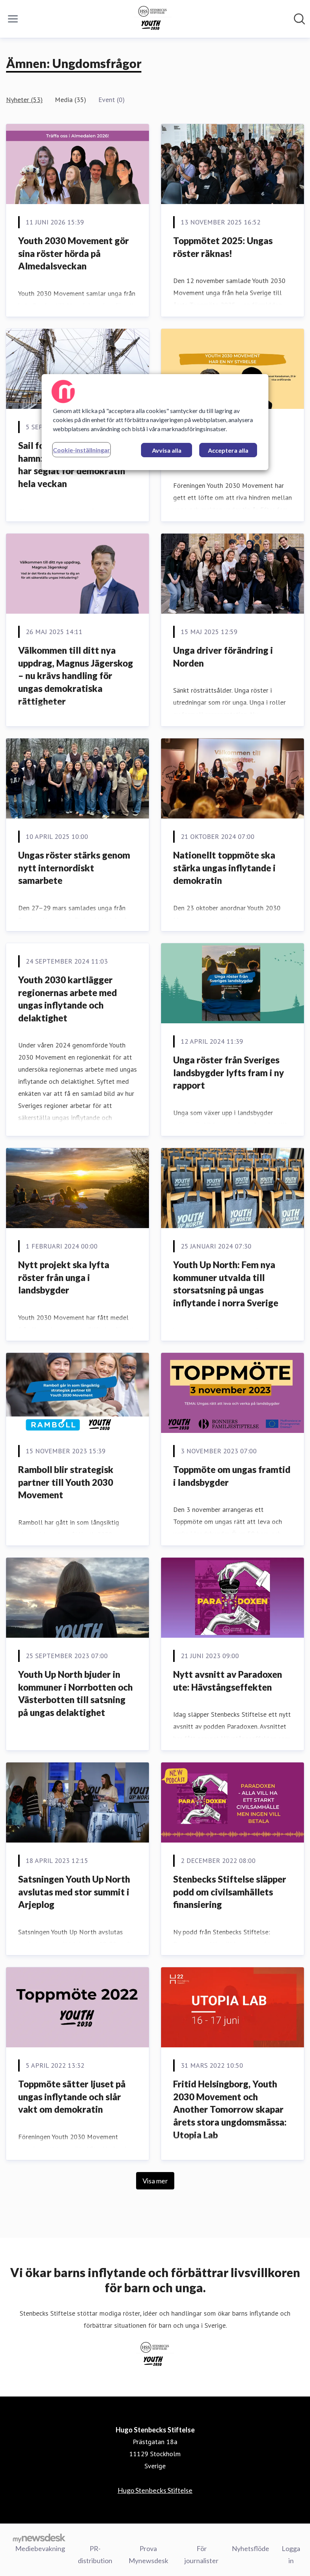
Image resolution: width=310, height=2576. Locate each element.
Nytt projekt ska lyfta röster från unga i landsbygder (64, 1277)
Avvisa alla (167, 450)
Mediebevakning (40, 2548)
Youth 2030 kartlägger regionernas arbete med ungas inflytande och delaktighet (67, 999)
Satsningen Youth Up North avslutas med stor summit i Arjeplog (74, 1892)
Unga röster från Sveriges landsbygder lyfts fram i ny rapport (229, 1072)
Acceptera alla (228, 450)
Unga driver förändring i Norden (223, 657)
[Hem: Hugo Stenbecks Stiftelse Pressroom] (153, 19)
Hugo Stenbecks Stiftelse (155, 2490)
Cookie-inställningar (81, 450)
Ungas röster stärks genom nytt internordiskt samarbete (74, 868)
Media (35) (71, 100)
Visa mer (155, 2181)
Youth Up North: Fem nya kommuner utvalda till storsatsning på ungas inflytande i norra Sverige (226, 1284)
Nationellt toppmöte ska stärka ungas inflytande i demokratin (224, 868)
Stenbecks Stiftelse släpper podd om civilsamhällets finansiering (230, 1892)
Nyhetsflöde (250, 2548)
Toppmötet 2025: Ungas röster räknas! (223, 247)
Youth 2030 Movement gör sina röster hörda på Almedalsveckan (74, 253)
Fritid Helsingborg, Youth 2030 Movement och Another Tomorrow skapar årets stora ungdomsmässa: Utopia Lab (230, 2109)
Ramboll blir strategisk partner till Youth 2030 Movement (66, 1482)
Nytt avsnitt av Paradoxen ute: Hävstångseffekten (228, 1681)
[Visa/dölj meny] (13, 19)
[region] (155, 422)
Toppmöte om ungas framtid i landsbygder (232, 1476)
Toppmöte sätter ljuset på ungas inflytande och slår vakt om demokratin (72, 2096)
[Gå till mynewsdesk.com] (39, 2538)
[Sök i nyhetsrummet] (299, 19)
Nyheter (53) (24, 100)
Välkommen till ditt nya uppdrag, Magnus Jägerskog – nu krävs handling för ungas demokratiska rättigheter (76, 675)
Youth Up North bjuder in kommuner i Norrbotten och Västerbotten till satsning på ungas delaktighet (75, 1693)
